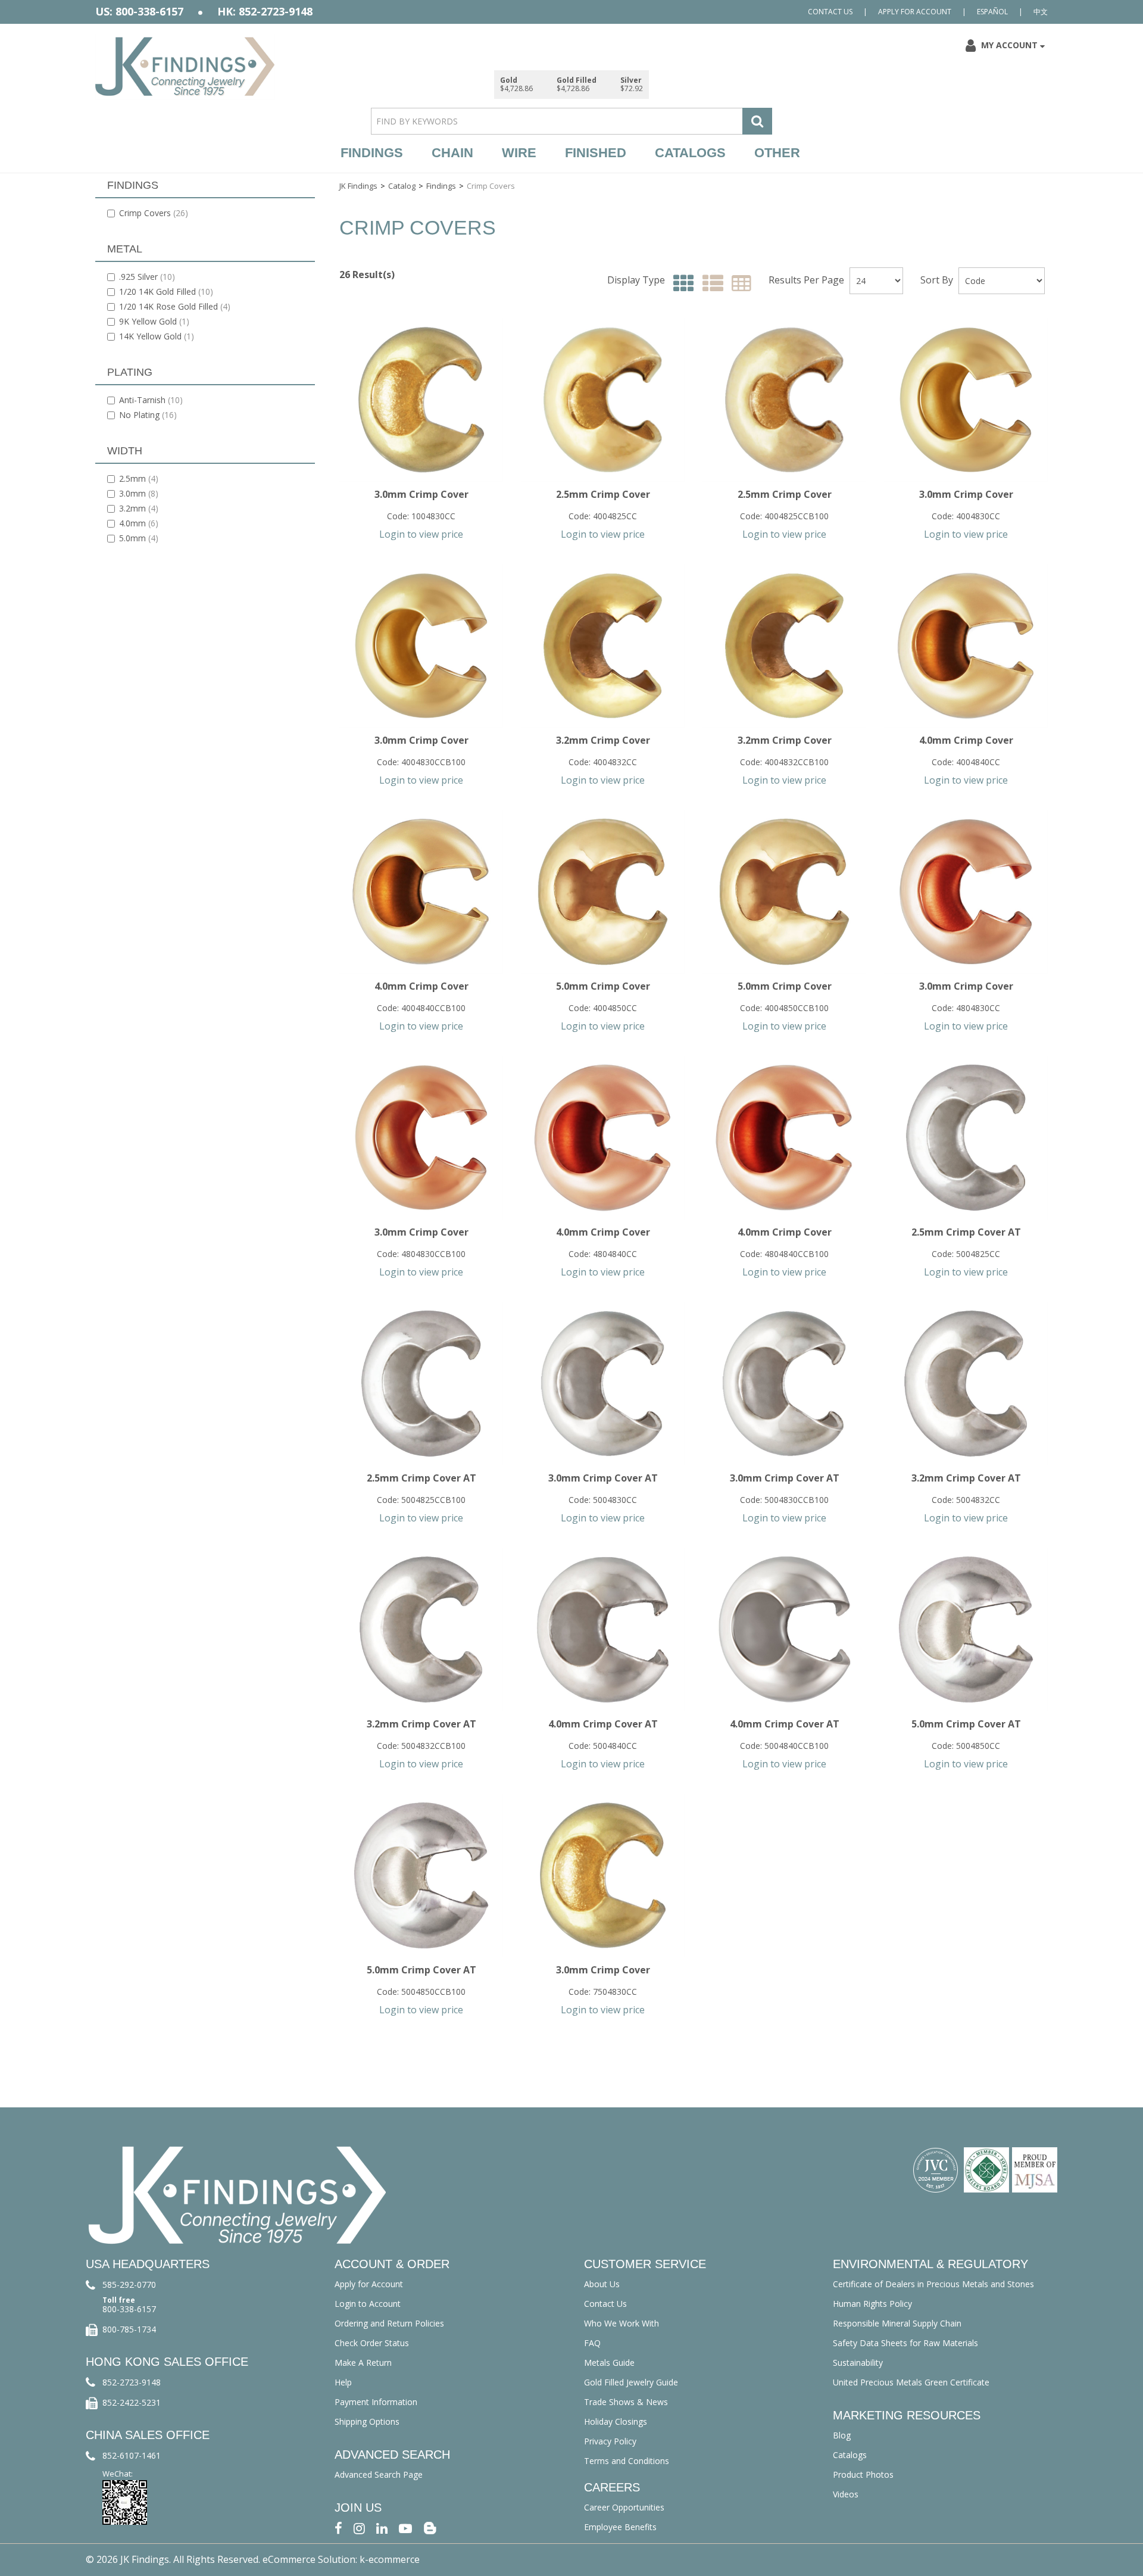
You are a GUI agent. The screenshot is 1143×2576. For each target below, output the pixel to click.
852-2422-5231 (132, 2402)
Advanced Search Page (379, 2474)
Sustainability (858, 2363)
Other (777, 153)
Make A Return (363, 2363)
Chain (452, 153)
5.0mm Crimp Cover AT (966, 1724)
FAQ (592, 2343)
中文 (1041, 12)
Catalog (402, 186)
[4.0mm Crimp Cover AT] (603, 1630)
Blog (842, 2435)
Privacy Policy (610, 2441)
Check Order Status (372, 2343)
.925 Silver (147, 277)
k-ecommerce (390, 2559)
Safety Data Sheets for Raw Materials (905, 2343)
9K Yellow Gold (154, 321)
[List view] (710, 284)
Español (992, 12)
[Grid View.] (681, 284)
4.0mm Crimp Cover (966, 740)
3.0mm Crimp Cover (421, 494)
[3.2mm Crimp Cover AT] (966, 1384)
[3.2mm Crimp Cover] (603, 646)
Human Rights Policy (872, 2304)
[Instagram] (359, 2527)
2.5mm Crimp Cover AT (966, 1232)
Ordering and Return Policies (389, 2323)
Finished (596, 153)
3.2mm (139, 508)
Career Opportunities (624, 2507)
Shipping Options (367, 2421)
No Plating (148, 415)
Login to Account (368, 2304)
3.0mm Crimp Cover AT (603, 1478)
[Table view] (738, 284)
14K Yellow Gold (157, 336)
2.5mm (139, 478)
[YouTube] (405, 2527)
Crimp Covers (154, 213)
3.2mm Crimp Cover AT (966, 1478)
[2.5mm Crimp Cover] (603, 400)
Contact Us (830, 12)
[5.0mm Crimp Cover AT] (966, 1630)
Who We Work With (622, 2323)
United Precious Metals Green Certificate (911, 2382)
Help (343, 2382)
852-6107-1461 (132, 2455)
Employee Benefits (620, 2527)
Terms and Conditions (627, 2461)
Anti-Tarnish (151, 400)
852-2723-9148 (132, 2382)
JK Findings (358, 186)
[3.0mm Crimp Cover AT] (603, 1384)
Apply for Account (915, 12)
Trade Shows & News (626, 2402)
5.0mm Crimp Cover (603, 986)
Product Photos (863, 2474)
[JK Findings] (185, 66)
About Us (602, 2284)
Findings (372, 153)
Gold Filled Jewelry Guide (631, 2382)
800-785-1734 (129, 2329)
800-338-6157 (129, 2309)
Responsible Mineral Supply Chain (897, 2323)
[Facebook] (338, 2527)
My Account (1009, 45)
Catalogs (690, 153)
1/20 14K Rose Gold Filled (175, 306)
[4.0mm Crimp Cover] (966, 646)
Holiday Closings (616, 2421)
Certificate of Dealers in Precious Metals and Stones (933, 2284)
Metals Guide (609, 2363)
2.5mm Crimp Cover (603, 494)
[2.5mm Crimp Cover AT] (966, 1138)
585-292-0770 (129, 2285)
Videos (846, 2494)
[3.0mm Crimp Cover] (421, 400)
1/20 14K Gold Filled (166, 291)
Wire (519, 153)
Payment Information (376, 2402)
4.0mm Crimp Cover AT (603, 1724)
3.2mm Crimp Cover (603, 740)
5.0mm (139, 538)
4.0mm (139, 523)
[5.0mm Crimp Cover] (603, 892)
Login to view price (421, 534)
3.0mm (139, 493)
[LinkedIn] (382, 2527)
